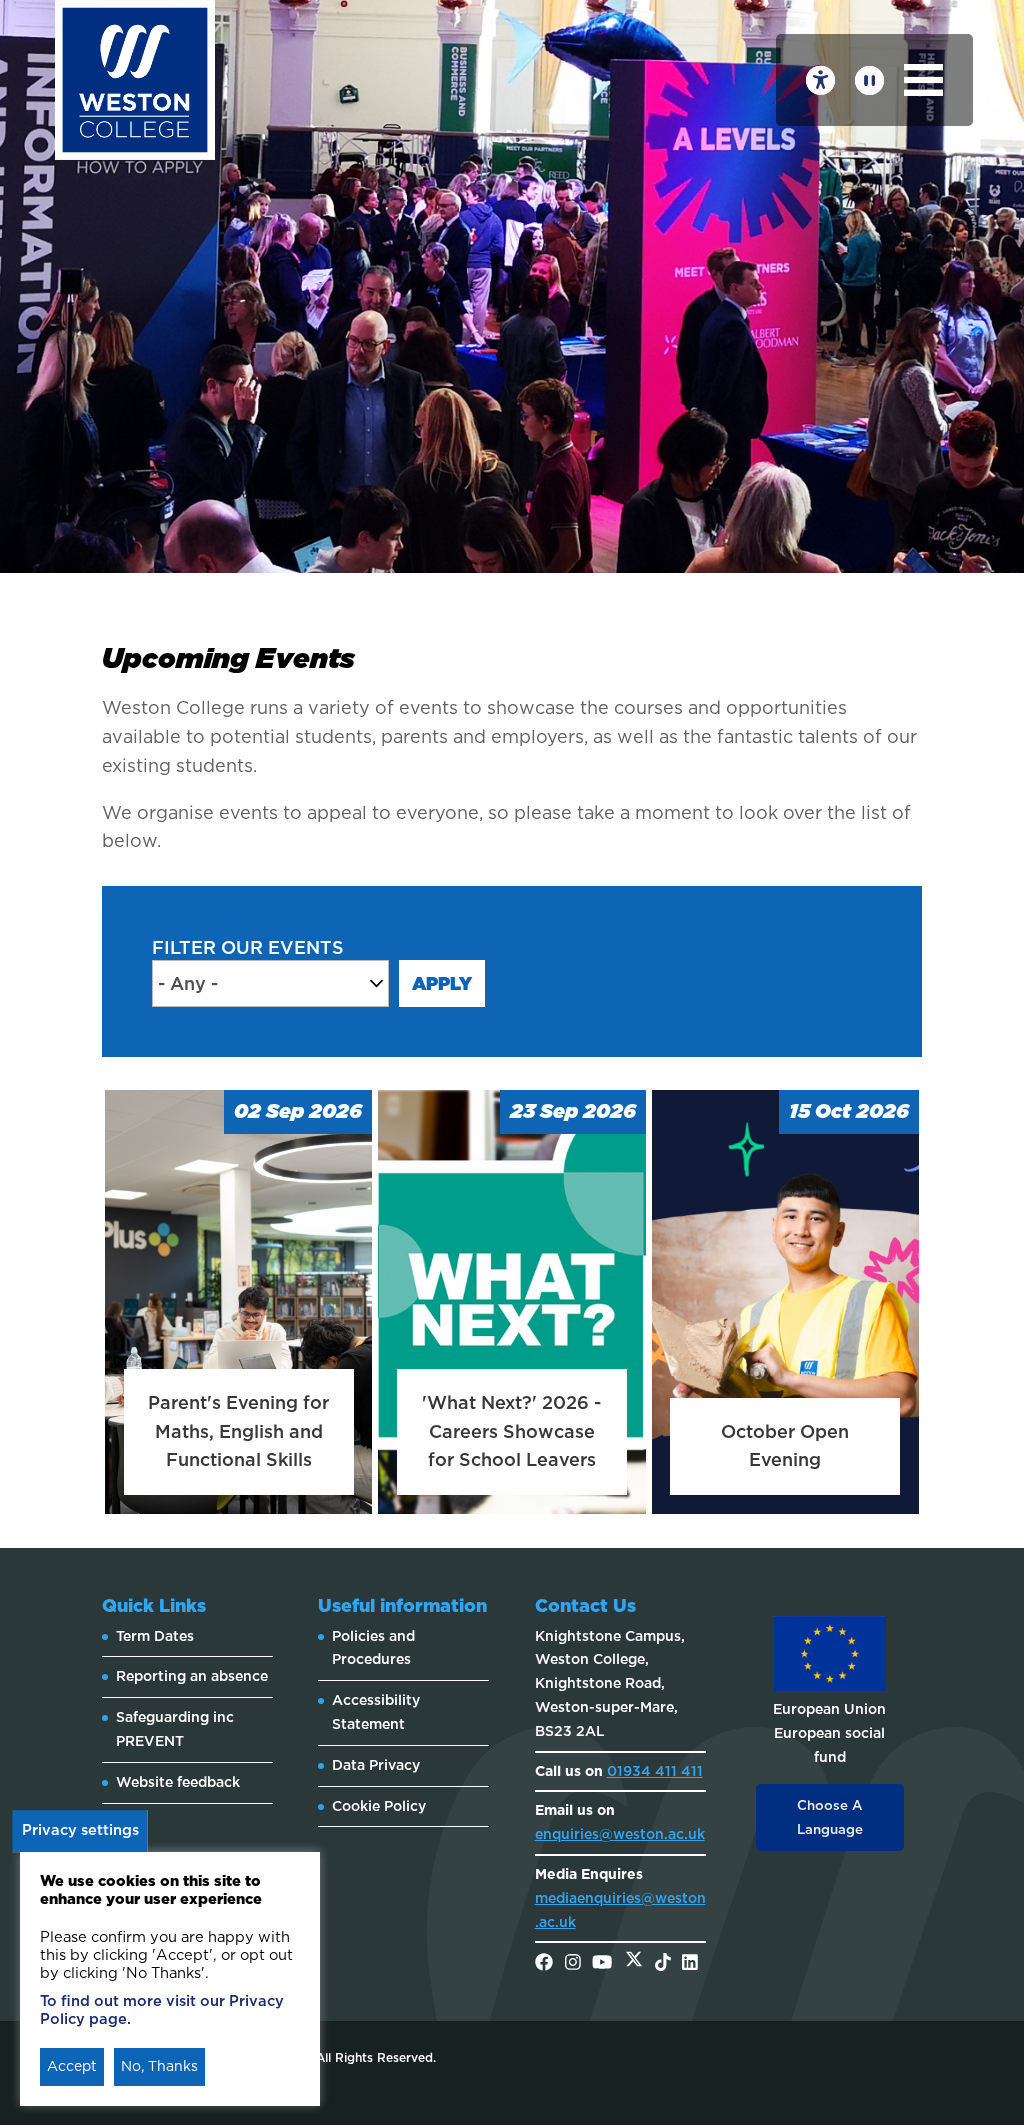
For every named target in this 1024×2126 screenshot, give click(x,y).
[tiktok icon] (663, 1963)
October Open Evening (785, 1446)
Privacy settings (80, 1830)
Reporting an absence (192, 1676)
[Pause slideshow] (869, 80)
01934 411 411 (655, 1771)
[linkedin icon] (690, 1963)
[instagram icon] (573, 1963)
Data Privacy (376, 1765)
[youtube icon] (602, 1963)
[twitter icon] (634, 1963)
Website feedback (178, 1782)
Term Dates (155, 1636)
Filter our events (248, 947)
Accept (72, 2066)
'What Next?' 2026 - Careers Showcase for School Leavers (511, 1431)
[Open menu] (923, 80)
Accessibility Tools (820, 80)
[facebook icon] (544, 1963)
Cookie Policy (379, 1806)
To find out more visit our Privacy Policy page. (162, 2010)
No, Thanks (159, 2066)
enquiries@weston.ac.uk (620, 1834)
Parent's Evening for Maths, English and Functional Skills (238, 1431)
